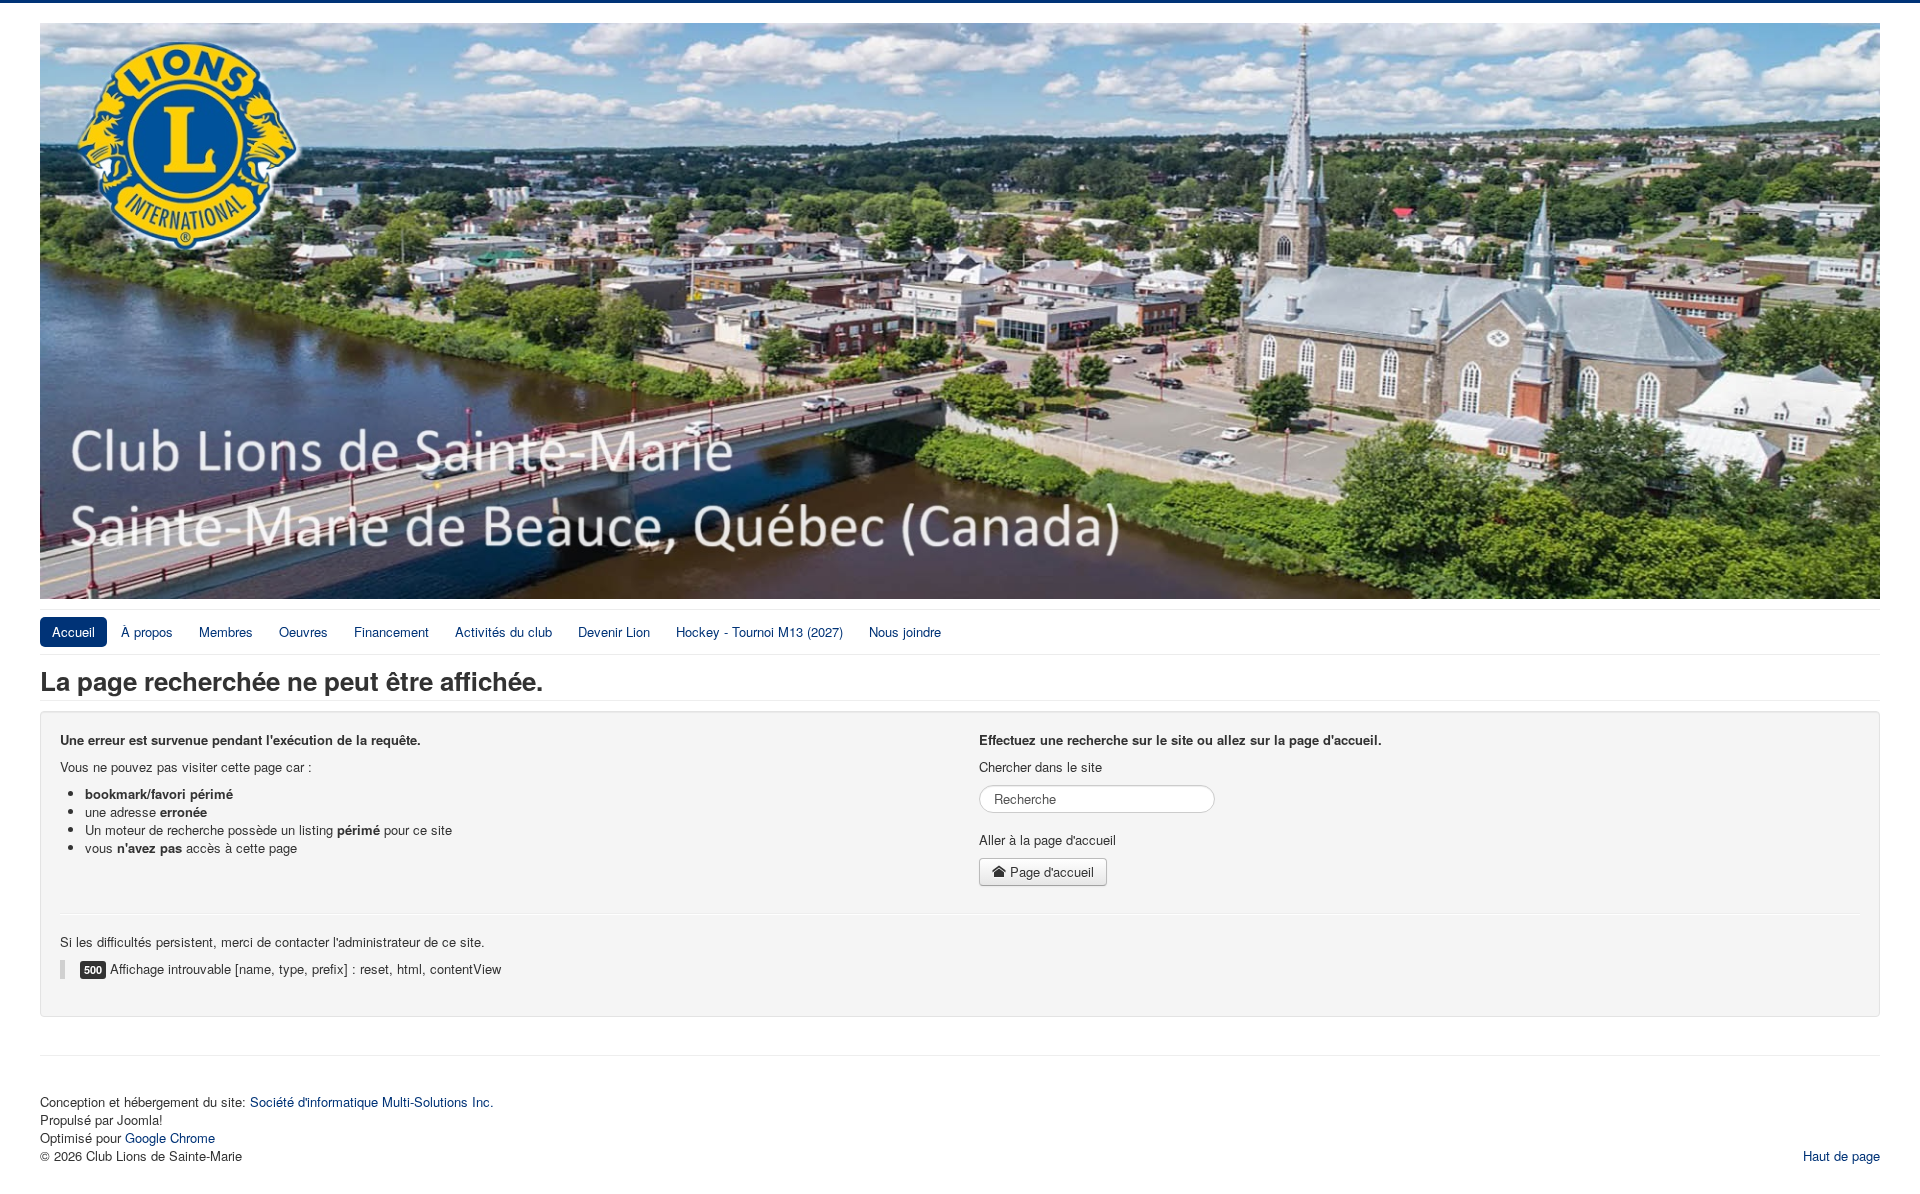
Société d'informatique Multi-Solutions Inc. (372, 1101)
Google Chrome (170, 1137)
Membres (226, 631)
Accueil (73, 631)
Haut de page (1841, 1155)
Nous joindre (905, 631)
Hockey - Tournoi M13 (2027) (759, 631)
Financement (391, 631)
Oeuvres (303, 631)
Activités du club (503, 631)
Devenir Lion (614, 631)
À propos (147, 631)
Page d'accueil (1050, 871)
